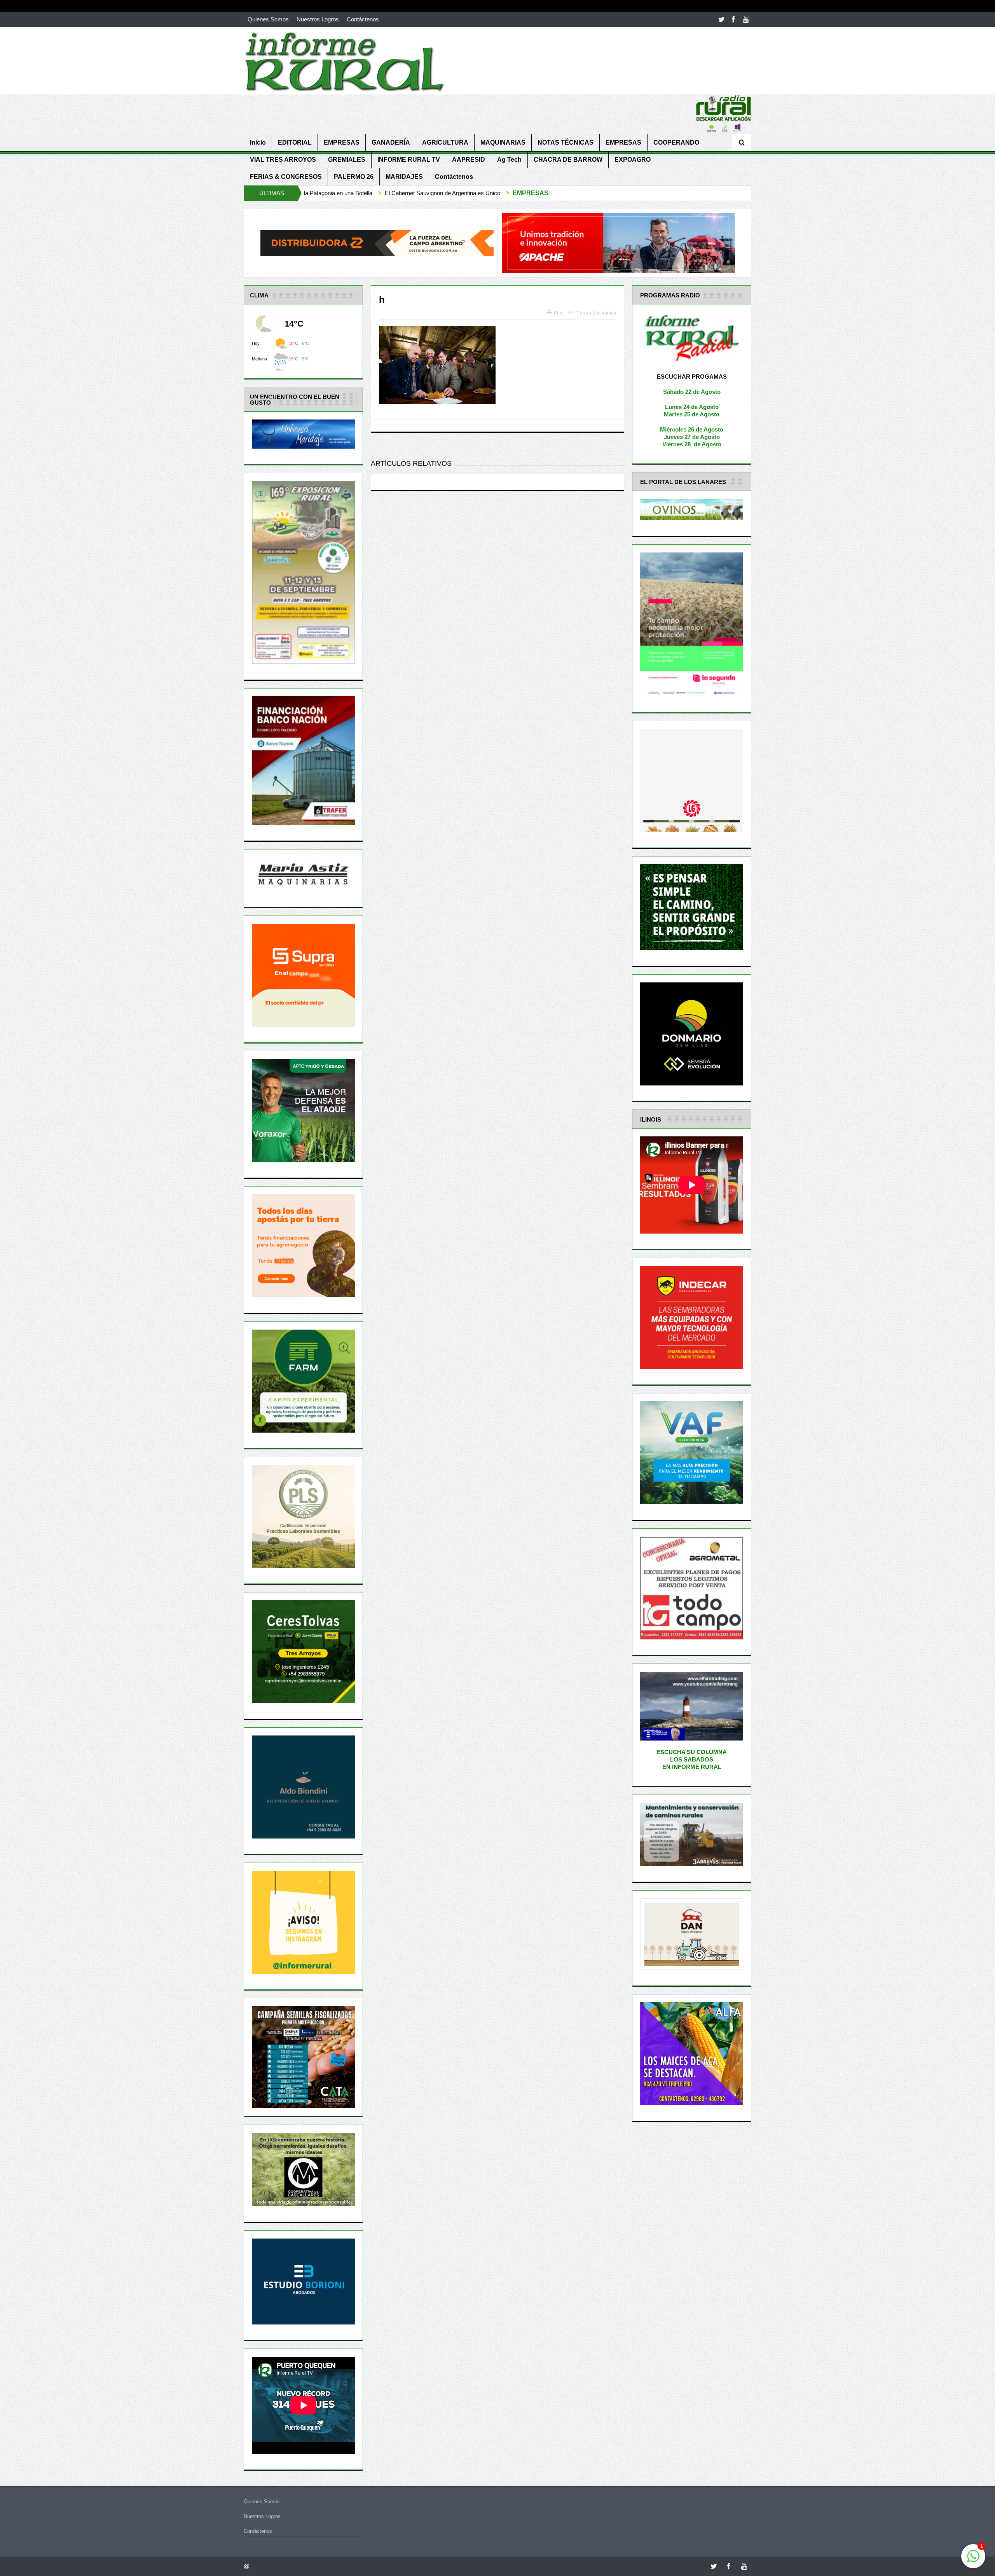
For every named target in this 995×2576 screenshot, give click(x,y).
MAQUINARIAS (503, 142)
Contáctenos (363, 19)
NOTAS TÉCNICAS (566, 142)
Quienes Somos (268, 19)
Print (559, 313)
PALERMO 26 (354, 177)
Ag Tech (509, 160)
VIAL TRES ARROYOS (283, 160)
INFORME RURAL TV (409, 160)
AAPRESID (469, 160)
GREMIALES (347, 160)
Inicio (258, 142)
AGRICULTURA (445, 142)
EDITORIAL (295, 142)
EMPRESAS (342, 142)
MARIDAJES (404, 177)
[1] (973, 2560)
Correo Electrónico (596, 313)
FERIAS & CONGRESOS (286, 177)
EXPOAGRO (633, 160)
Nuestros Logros (318, 19)
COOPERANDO (676, 142)
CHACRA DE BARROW (568, 160)
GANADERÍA (391, 142)
